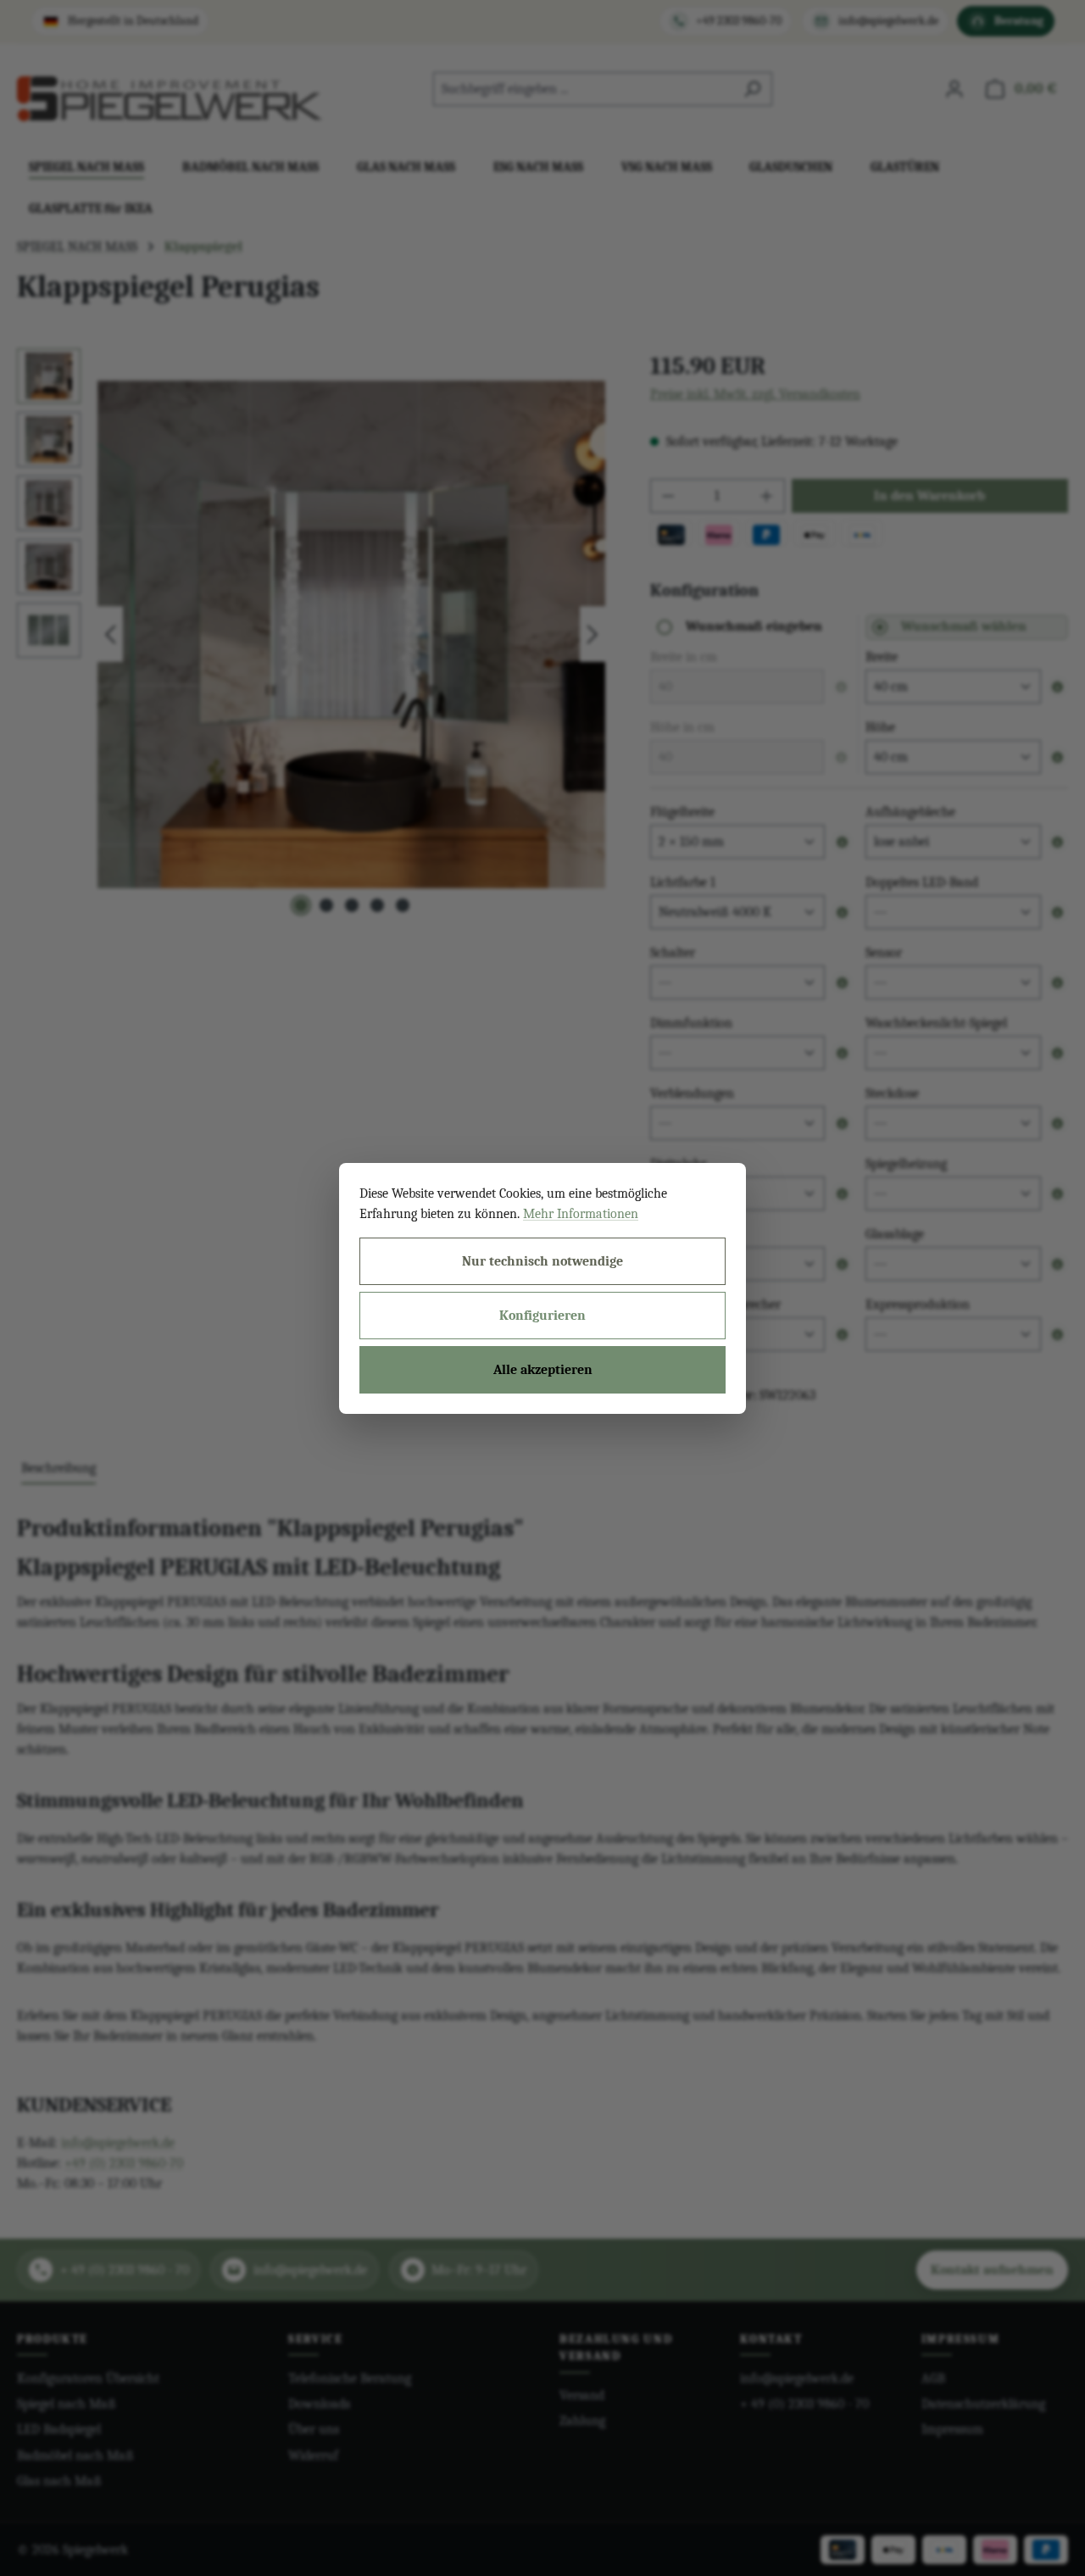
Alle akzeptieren (543, 1370)
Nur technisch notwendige (542, 1261)
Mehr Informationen (581, 1214)
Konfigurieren (542, 1316)
